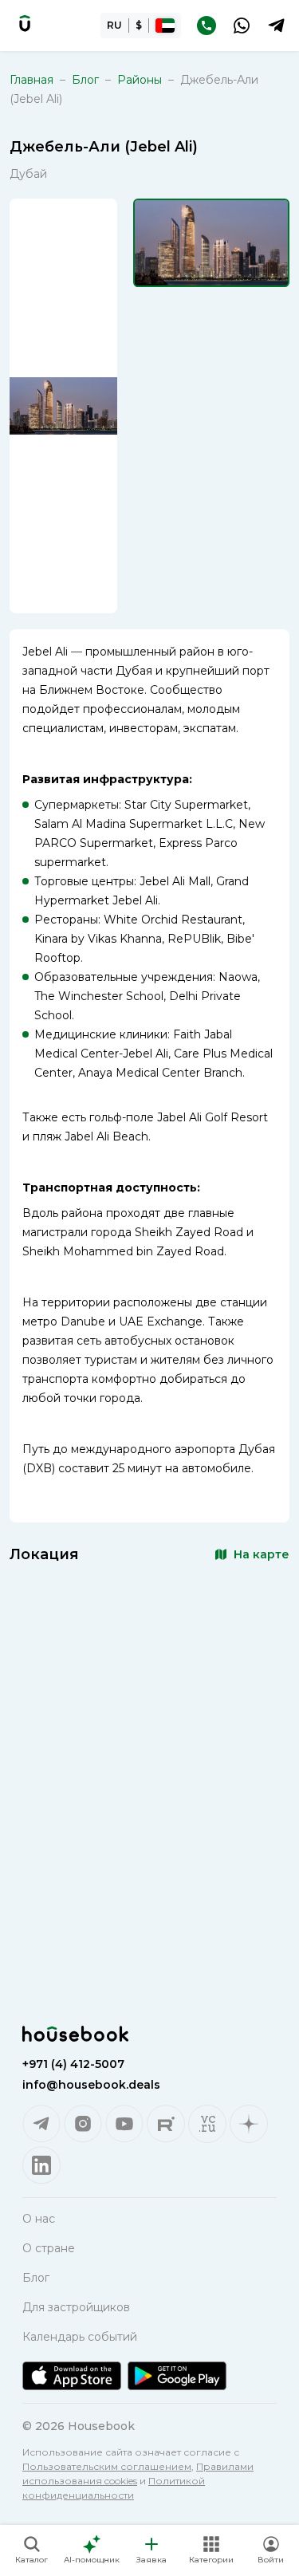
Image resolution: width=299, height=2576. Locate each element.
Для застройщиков (76, 2307)
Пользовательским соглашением (107, 2466)
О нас (39, 2219)
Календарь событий (80, 2337)
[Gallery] (63, 406)
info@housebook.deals (91, 2085)
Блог (85, 80)
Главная (31, 80)
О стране (49, 2248)
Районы (140, 80)
